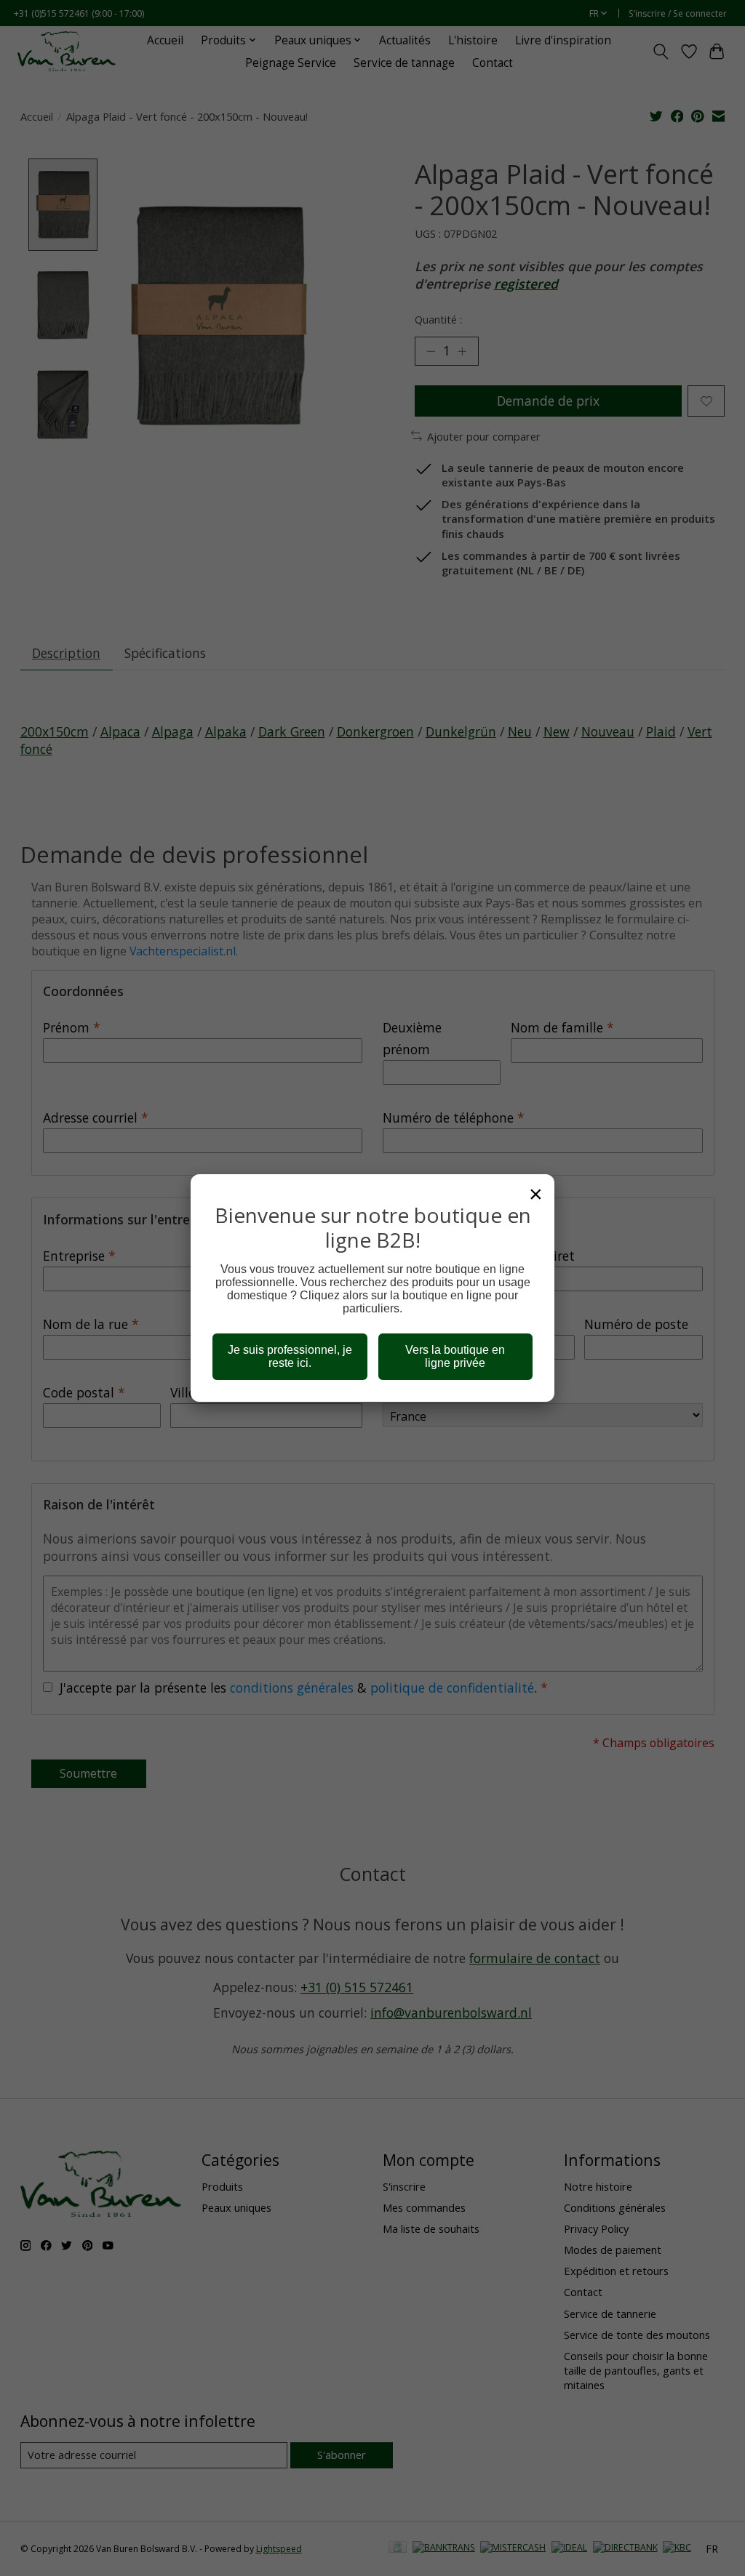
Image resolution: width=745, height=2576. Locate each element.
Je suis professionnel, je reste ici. (290, 1356)
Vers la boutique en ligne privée (455, 1356)
